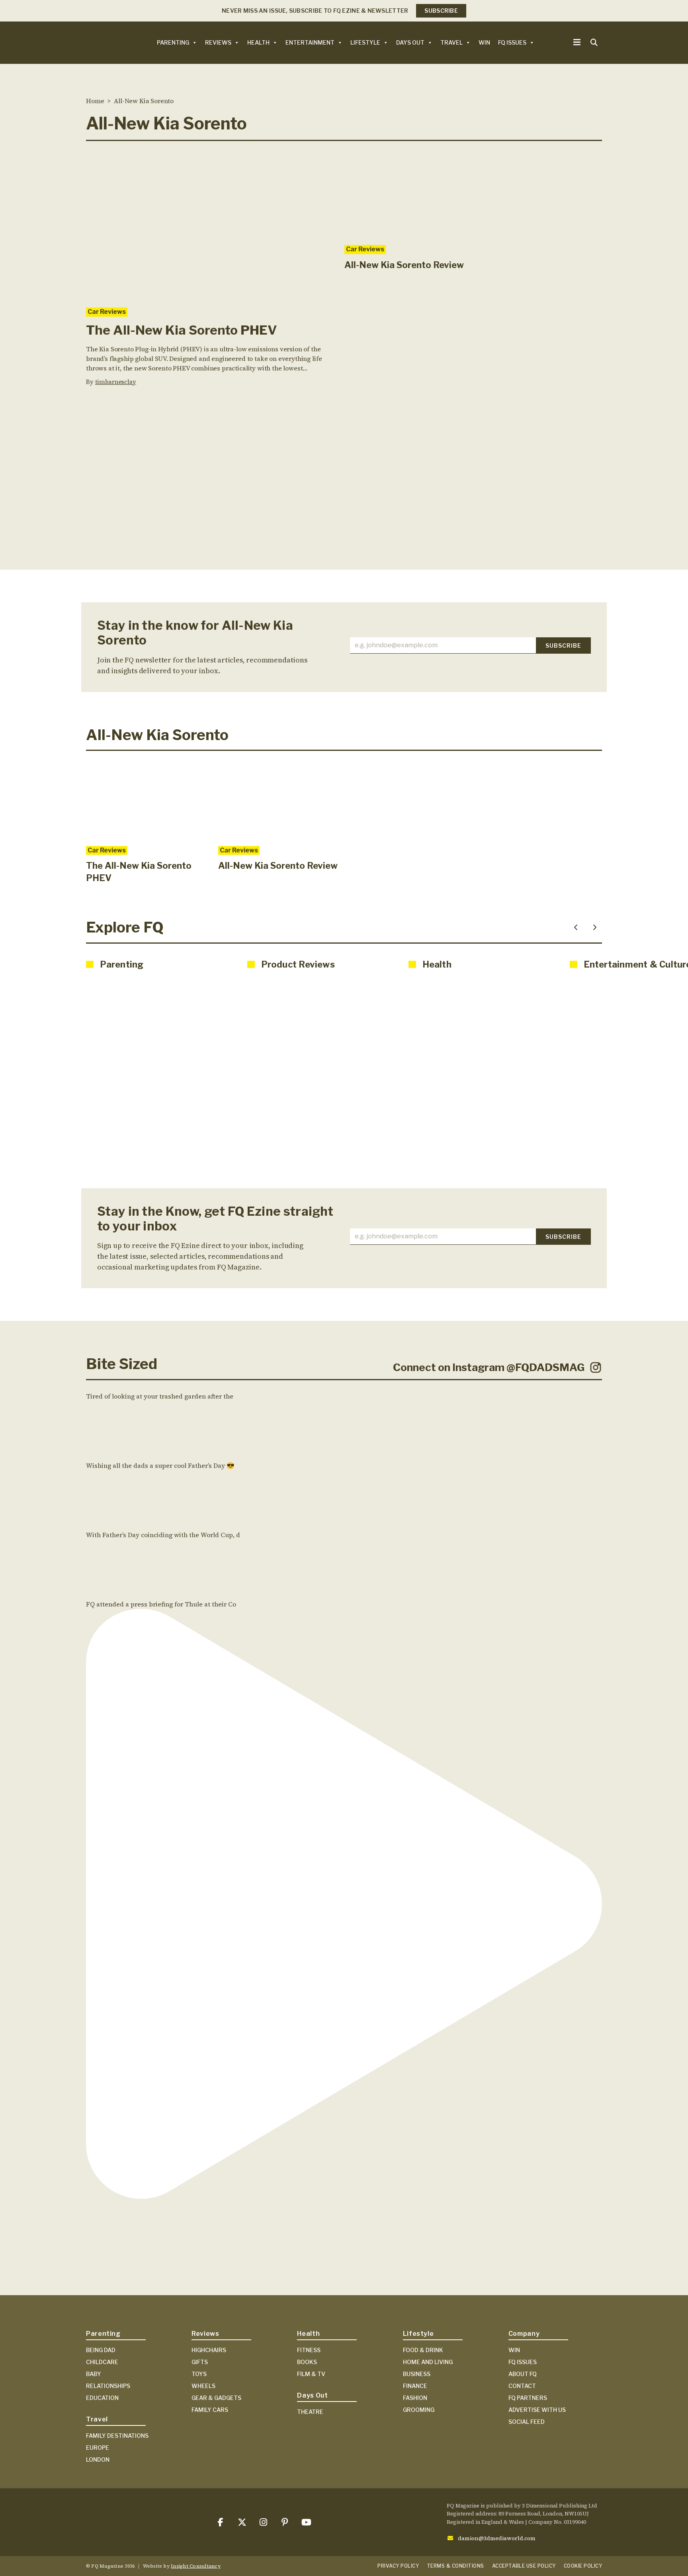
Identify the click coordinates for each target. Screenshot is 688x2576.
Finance (415, 2386)
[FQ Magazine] (102, 42)
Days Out (410, 42)
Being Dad (101, 2350)
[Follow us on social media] (220, 2522)
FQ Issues (512, 42)
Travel (451, 42)
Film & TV (311, 2374)
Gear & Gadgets (216, 2398)
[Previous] (576, 927)
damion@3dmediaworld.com (497, 2538)
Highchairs (209, 2350)
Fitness (309, 2350)
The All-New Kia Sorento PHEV (181, 330)
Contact (522, 2386)
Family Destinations (117, 2436)
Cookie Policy (583, 2566)
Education (102, 2398)
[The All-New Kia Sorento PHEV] (209, 224)
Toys (199, 2374)
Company (524, 2334)
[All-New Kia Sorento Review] (405, 193)
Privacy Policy (398, 2566)
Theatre (310, 2412)
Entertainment (310, 42)
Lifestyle (365, 42)
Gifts (200, 2362)
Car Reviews (107, 312)
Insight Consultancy (196, 2566)
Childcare (102, 2362)
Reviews (218, 42)
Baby (94, 2374)
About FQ (523, 2374)
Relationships (108, 2386)
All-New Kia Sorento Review (404, 265)
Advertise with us (537, 2410)
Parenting (173, 42)
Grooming (419, 2410)
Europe (98, 2448)
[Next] (595, 927)
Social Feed (527, 2422)
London (98, 2459)
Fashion (415, 2398)
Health (258, 42)
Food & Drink (423, 2350)
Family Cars (210, 2410)
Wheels (203, 2386)
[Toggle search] (594, 43)
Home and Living (428, 2362)
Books (307, 2362)
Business (417, 2374)
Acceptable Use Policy (524, 2566)
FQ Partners (528, 2398)
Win (484, 42)
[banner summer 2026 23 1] (344, 494)
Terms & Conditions (455, 2566)
